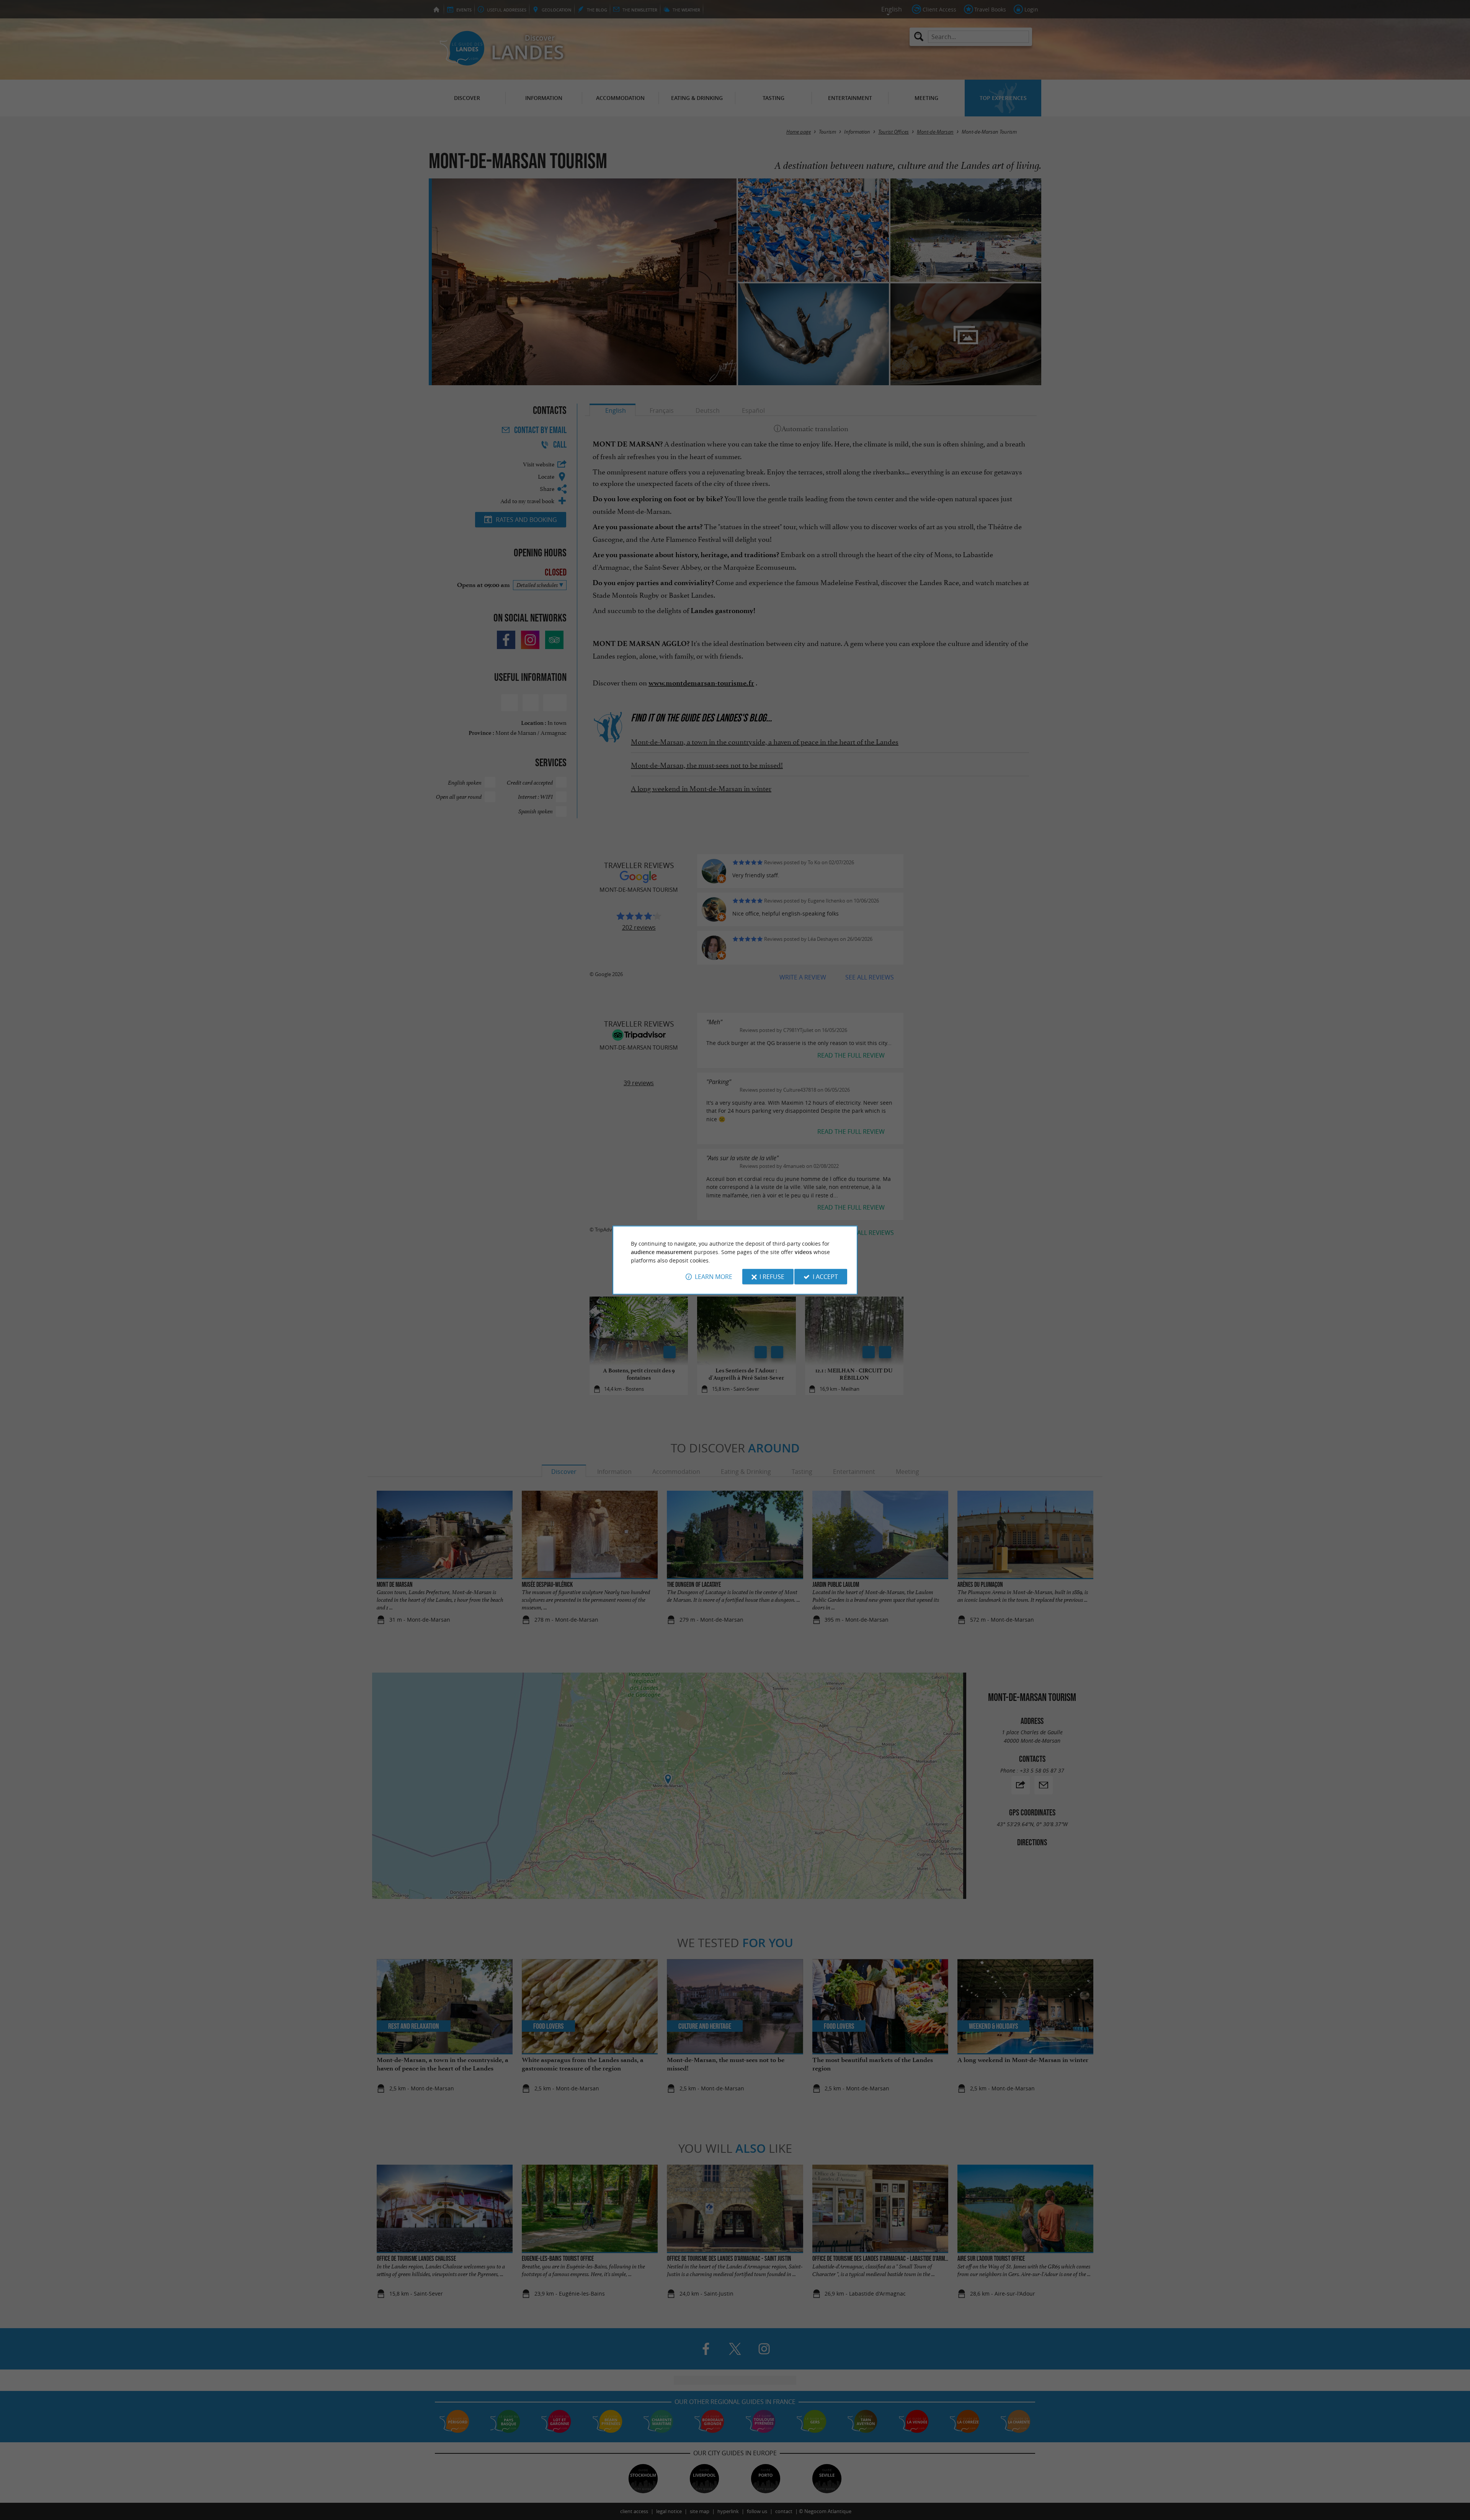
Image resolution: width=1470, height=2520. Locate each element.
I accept (825, 1277)
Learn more (714, 1277)
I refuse (772, 1277)
